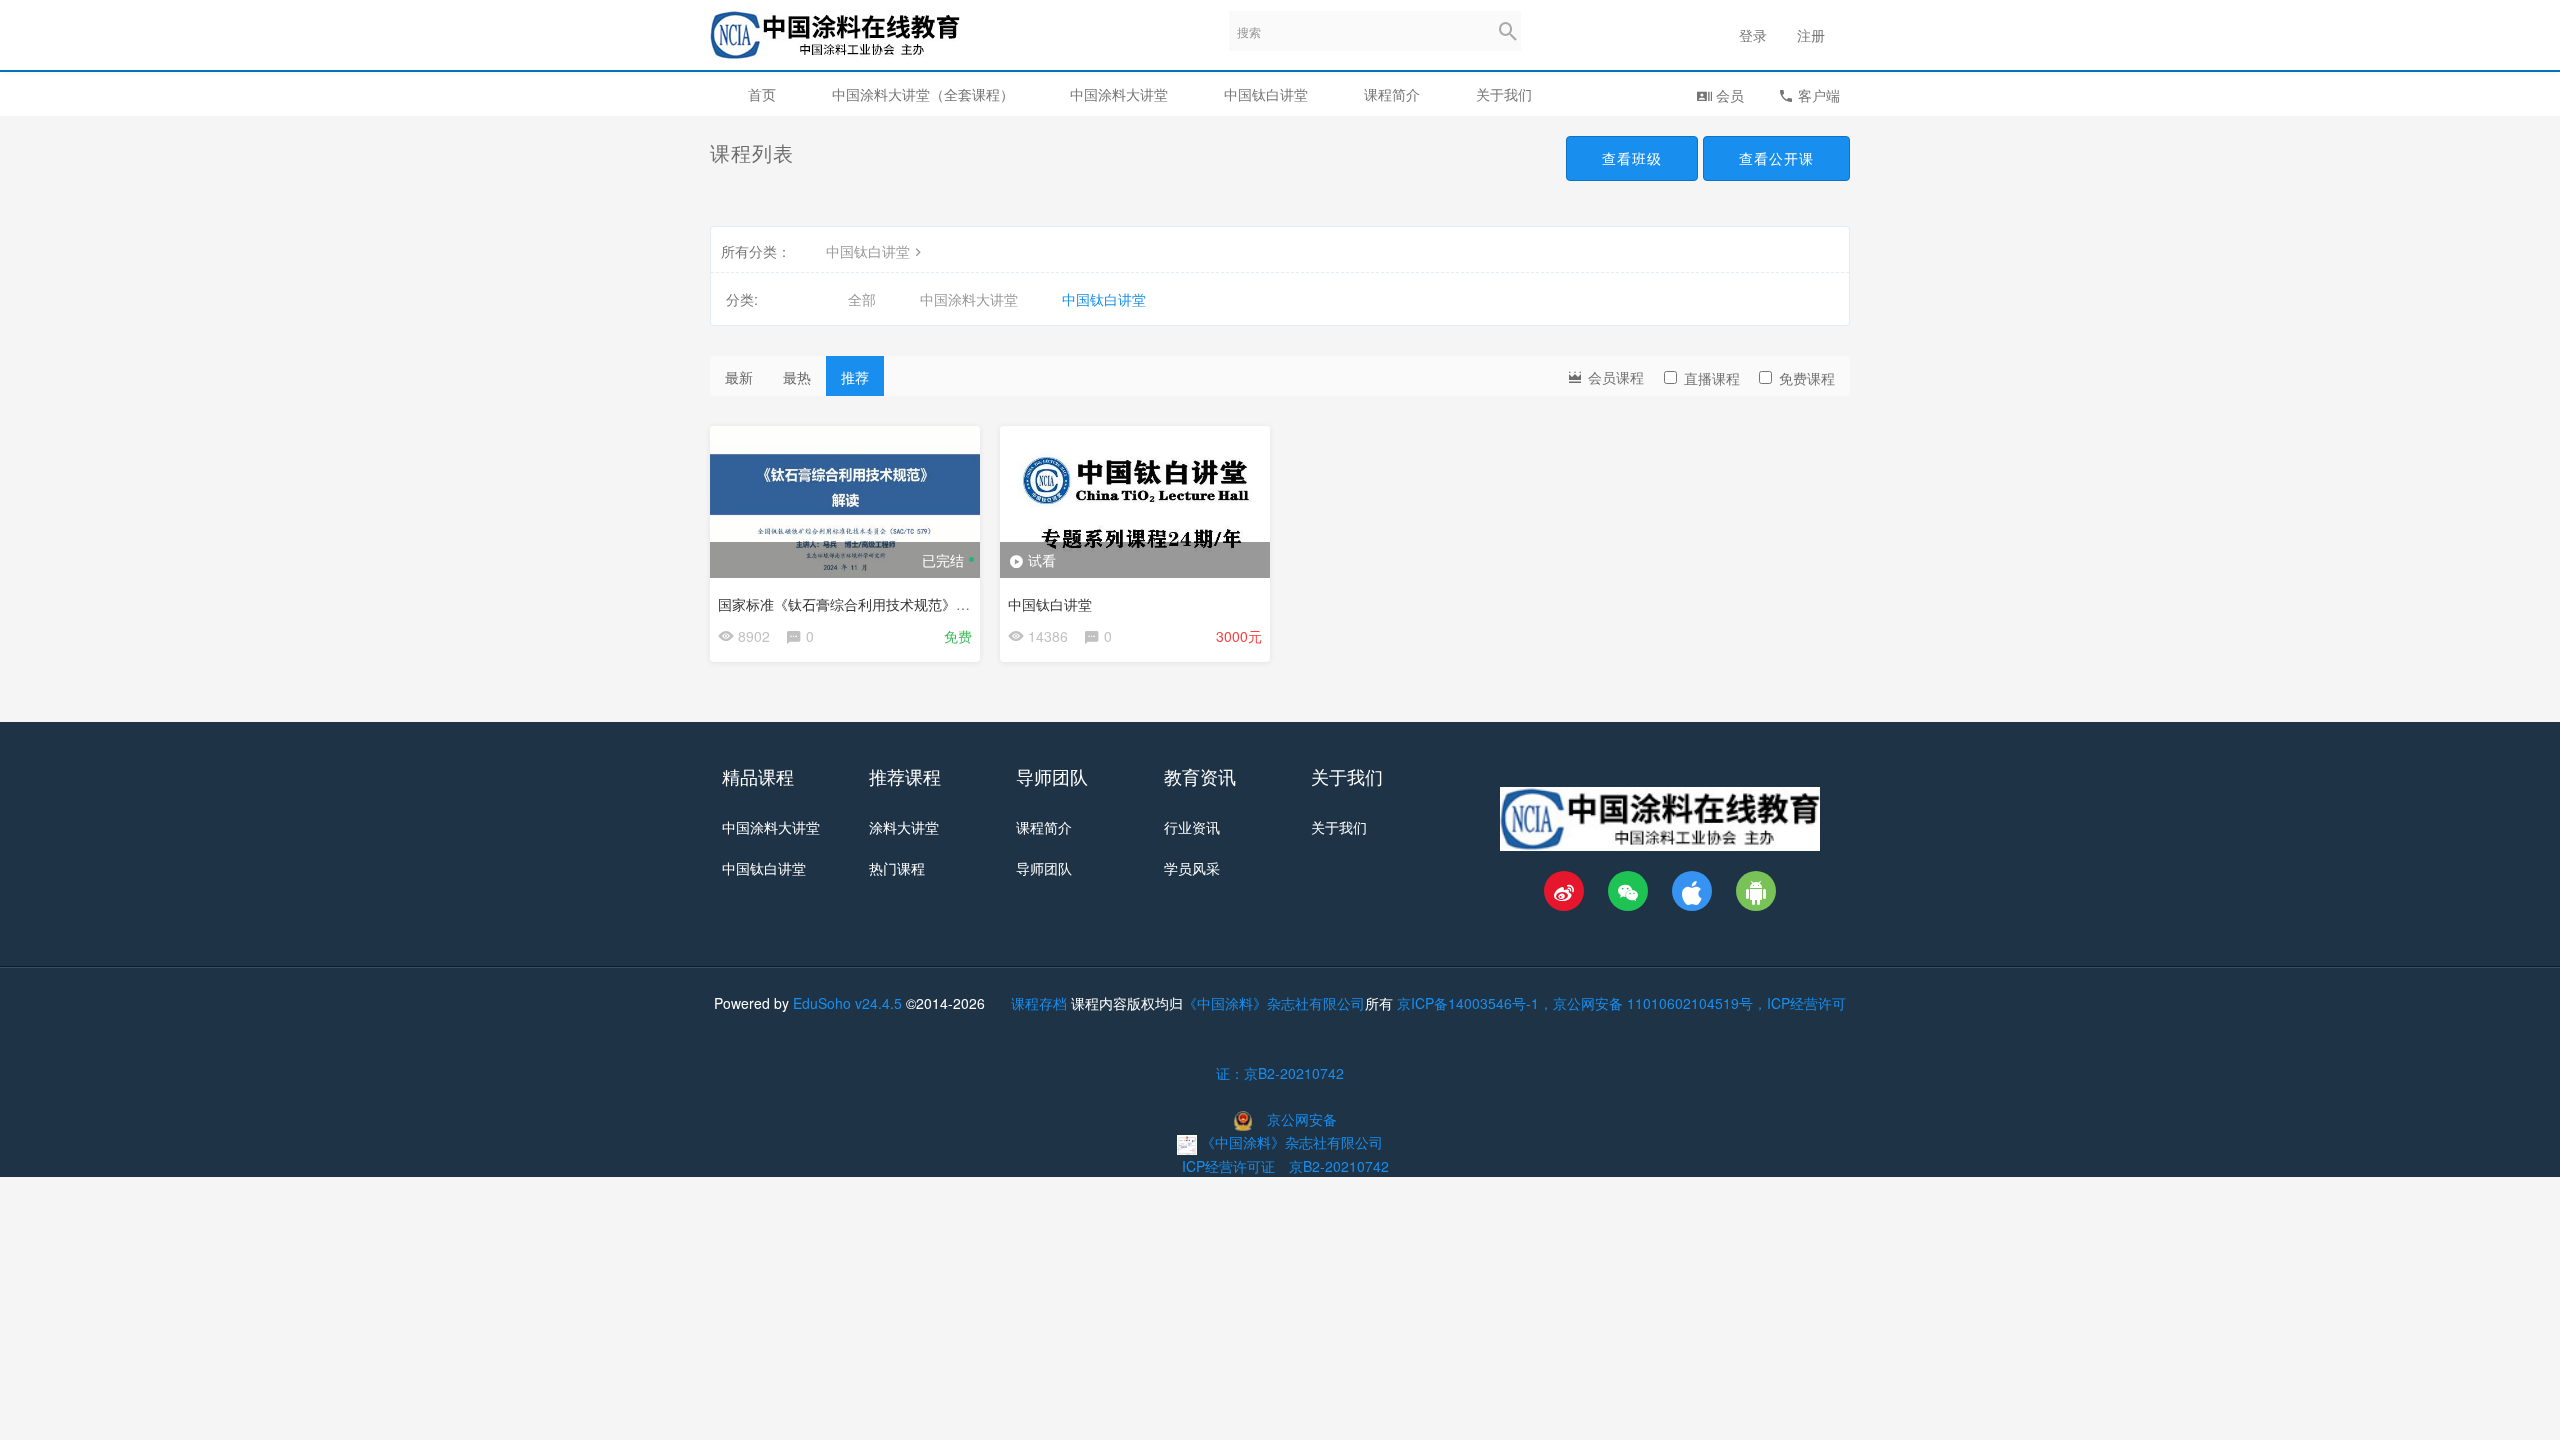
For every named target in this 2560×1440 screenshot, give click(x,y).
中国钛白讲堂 (1266, 94)
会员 (1728, 95)
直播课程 (1712, 378)
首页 (762, 94)
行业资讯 (1192, 827)
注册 (1811, 35)
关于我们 (1504, 94)
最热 (797, 377)
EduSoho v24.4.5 (847, 1003)
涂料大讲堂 (904, 827)
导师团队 (1044, 868)
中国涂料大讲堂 (1119, 94)
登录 (1753, 35)
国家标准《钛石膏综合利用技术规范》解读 (851, 604)
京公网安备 (1302, 1119)
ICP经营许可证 (1228, 1166)
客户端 (1817, 95)
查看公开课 (1776, 158)
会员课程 (1614, 377)
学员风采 (1192, 868)
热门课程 (897, 868)
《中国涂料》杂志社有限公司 (1274, 1003)
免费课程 (1807, 378)
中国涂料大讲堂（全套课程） (923, 94)
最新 (739, 377)
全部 (862, 299)
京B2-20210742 (1339, 1166)
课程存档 (1039, 1003)
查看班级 (1632, 158)
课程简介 (1392, 94)
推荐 (855, 377)
